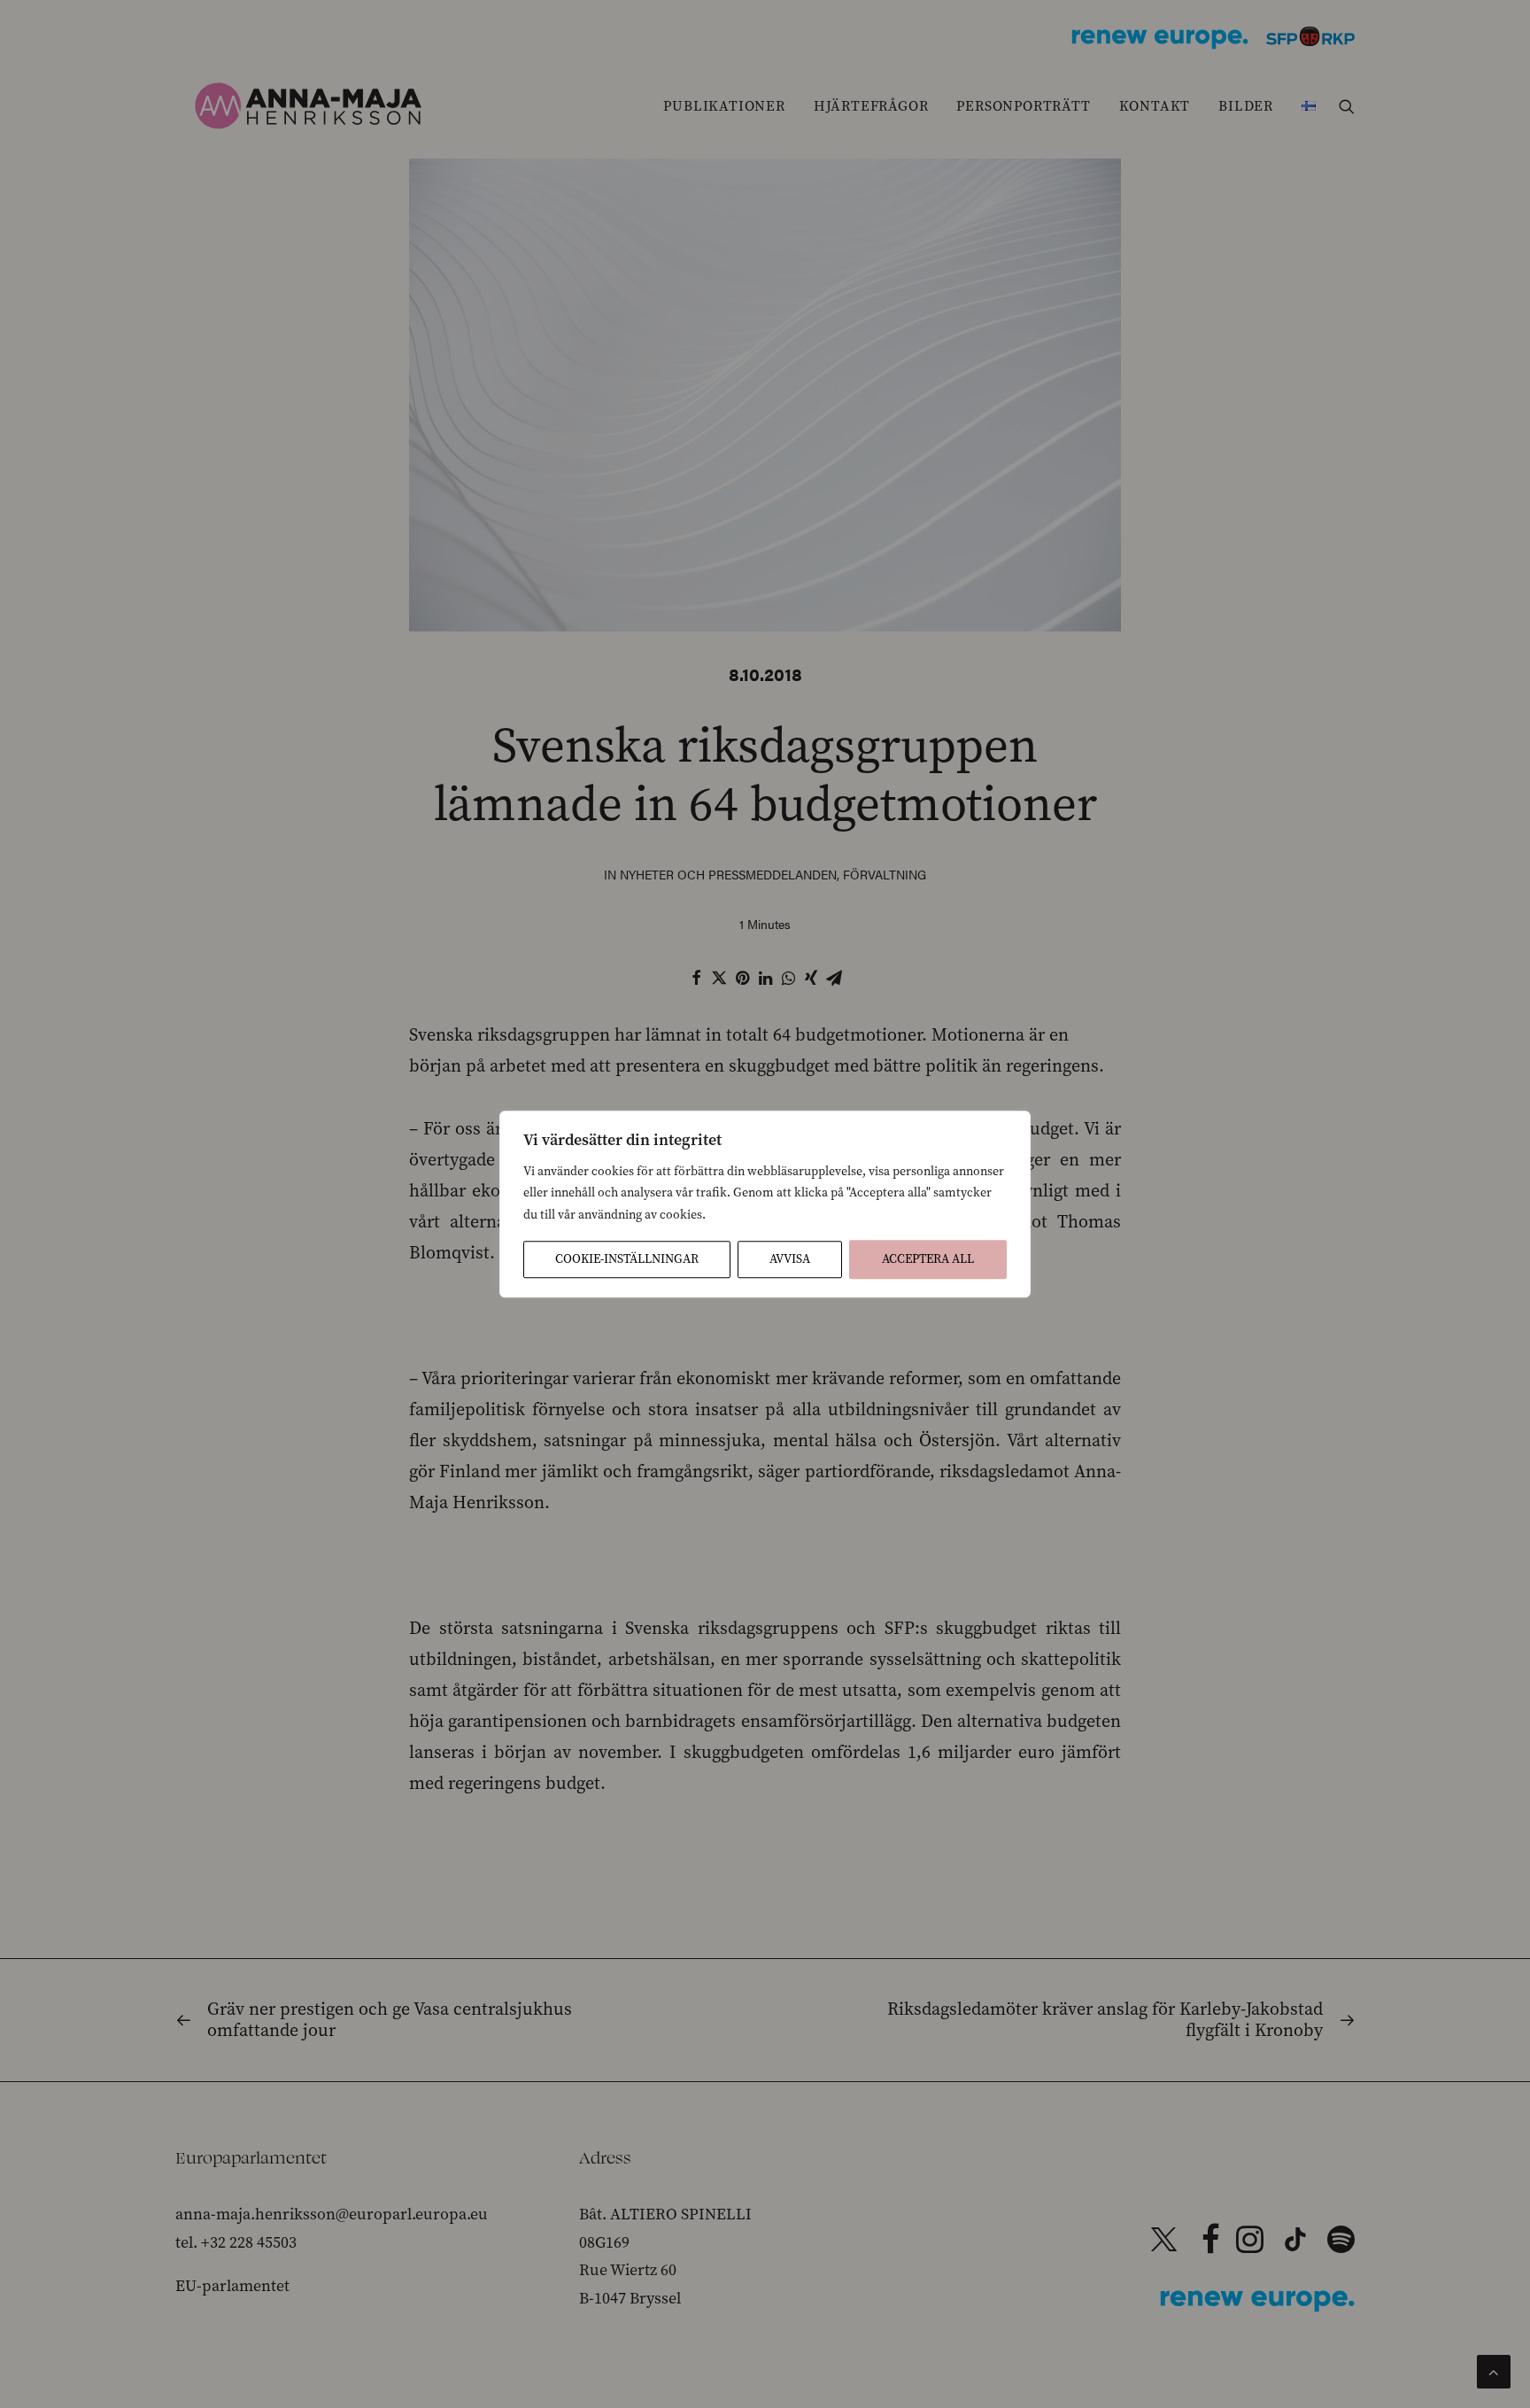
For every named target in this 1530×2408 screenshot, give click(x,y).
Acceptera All (928, 1259)
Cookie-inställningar (627, 1259)
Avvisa (790, 1259)
